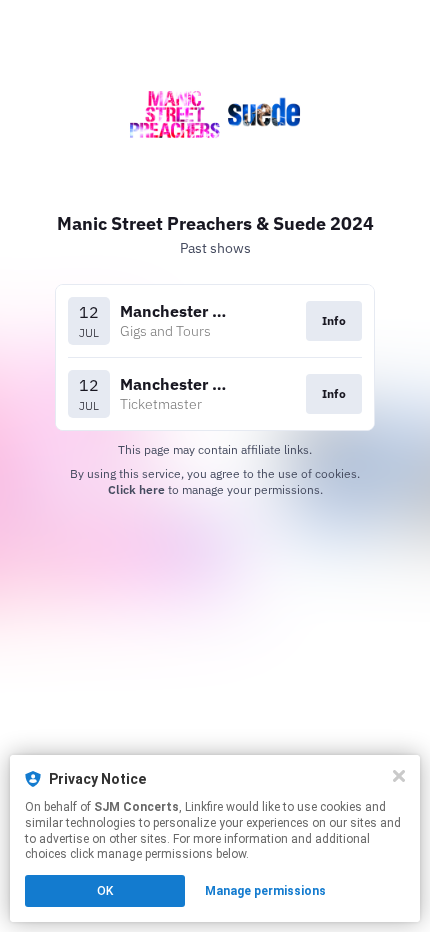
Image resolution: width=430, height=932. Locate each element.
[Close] (399, 776)
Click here (136, 489)
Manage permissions (265, 891)
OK (105, 891)
